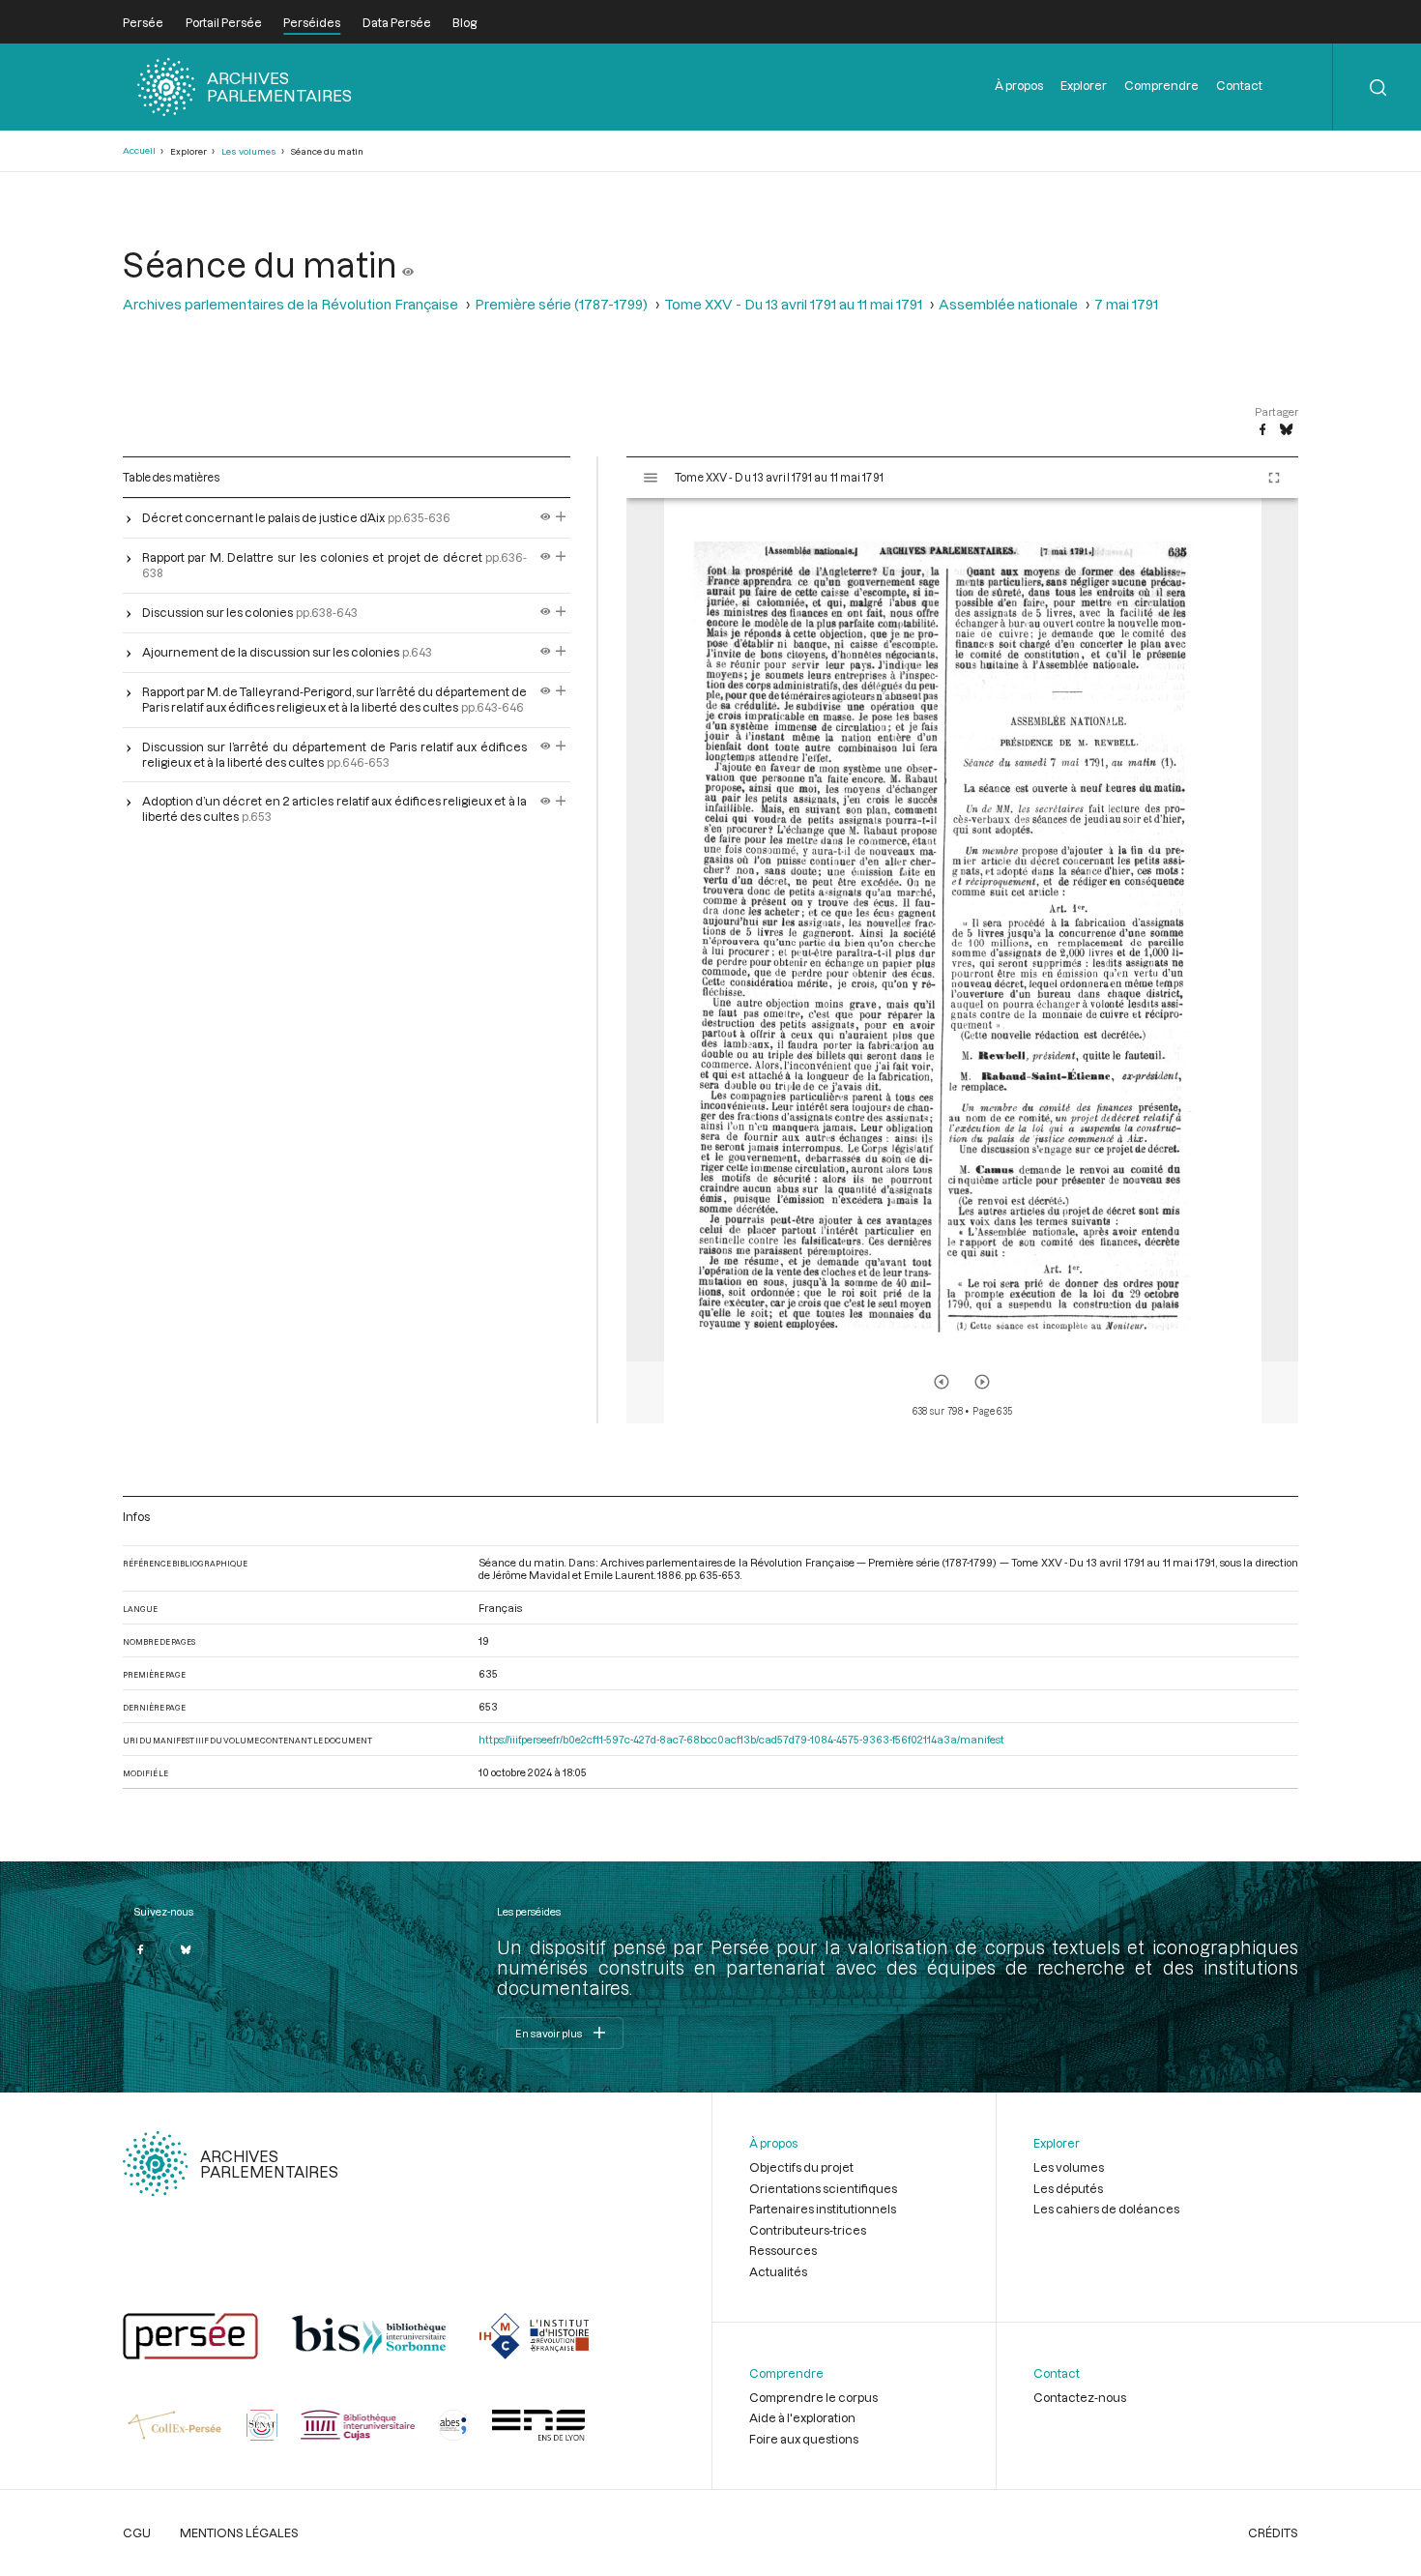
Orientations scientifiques (823, 2188)
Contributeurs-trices (808, 2230)
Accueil (139, 150)
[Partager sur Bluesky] (1286, 430)
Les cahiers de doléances (1106, 2209)
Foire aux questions (804, 2439)
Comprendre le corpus (813, 2397)
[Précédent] (942, 1382)
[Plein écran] (1274, 478)
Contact (1239, 85)
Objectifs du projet (801, 2167)
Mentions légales (239, 2532)
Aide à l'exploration (802, 2417)
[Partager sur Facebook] (1262, 430)
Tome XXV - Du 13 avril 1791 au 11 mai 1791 (793, 304)
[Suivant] (982, 1382)
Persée (143, 22)
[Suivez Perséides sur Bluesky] (187, 1949)
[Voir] (408, 264)
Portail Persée (224, 22)
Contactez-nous (1080, 2397)
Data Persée (397, 22)
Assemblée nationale (1008, 304)
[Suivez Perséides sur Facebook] (140, 1949)
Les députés (1068, 2188)
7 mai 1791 (1126, 304)
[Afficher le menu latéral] (651, 478)
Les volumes (249, 151)
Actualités (778, 2271)
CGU (137, 2532)
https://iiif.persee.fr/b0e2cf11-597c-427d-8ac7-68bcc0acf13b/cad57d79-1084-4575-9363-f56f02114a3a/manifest (741, 1739)
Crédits (1273, 2532)
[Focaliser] (561, 517)
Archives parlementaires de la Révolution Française (290, 304)
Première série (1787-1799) (561, 304)
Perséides (312, 22)
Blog (464, 22)
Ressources (783, 2250)
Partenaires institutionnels (823, 2209)
